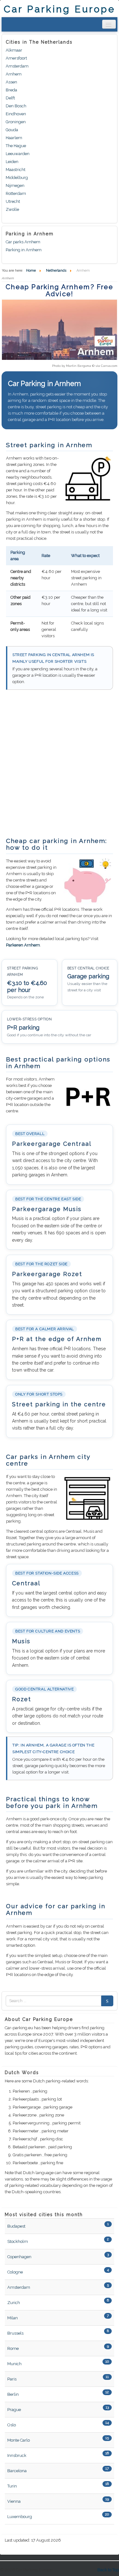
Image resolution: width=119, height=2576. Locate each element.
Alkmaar (14, 50)
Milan (13, 2318)
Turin (12, 2486)
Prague (14, 2410)
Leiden (12, 162)
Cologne (15, 2272)
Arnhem (14, 74)
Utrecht (13, 201)
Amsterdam (17, 66)
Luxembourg (20, 2517)
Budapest (16, 2226)
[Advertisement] (60, 767)
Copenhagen (19, 2257)
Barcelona (17, 2471)
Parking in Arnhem (24, 250)
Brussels (15, 2333)
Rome (13, 2348)
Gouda (12, 130)
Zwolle (12, 209)
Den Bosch (16, 106)
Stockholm (18, 2241)
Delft (10, 98)
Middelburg (17, 178)
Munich (14, 2364)
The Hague (16, 146)
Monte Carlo (19, 2440)
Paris (12, 2379)
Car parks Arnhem (23, 242)
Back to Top (108, 2570)
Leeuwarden (18, 154)
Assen (11, 82)
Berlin (13, 2394)
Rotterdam (16, 193)
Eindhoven (16, 114)
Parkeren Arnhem (23, 945)
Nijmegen (15, 186)
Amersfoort (16, 58)
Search (107, 2001)
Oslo (12, 2425)
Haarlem (14, 138)
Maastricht (16, 170)
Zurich (14, 2303)
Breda (11, 90)
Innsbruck (17, 2455)
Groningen (16, 122)
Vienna (14, 2501)
